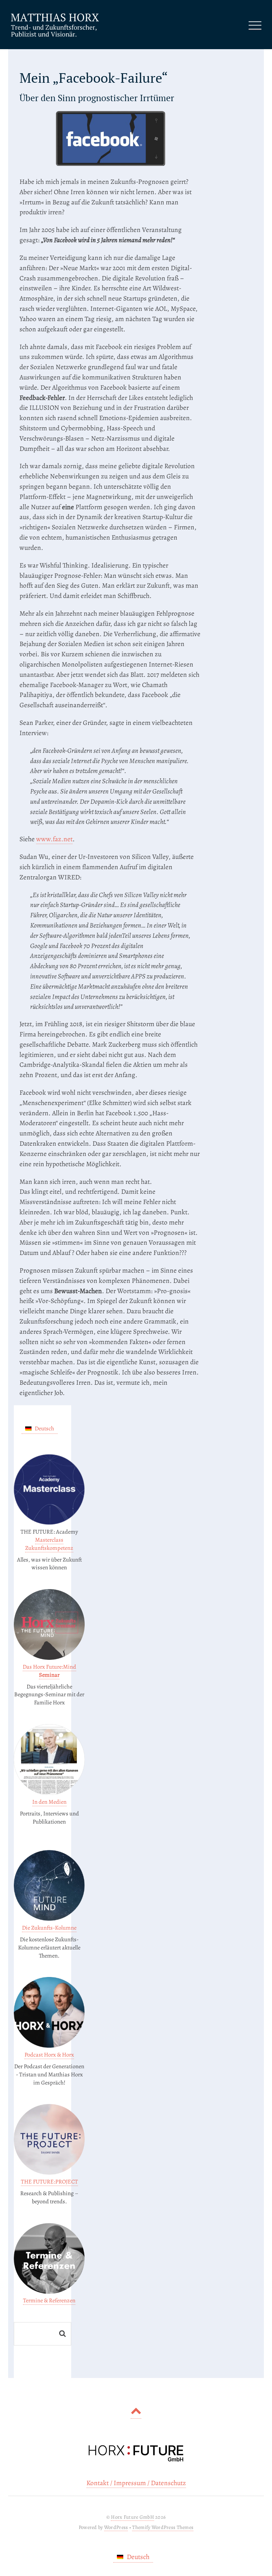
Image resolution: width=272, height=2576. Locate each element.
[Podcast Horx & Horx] (49, 2046)
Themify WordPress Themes (163, 2527)
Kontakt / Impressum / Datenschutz (136, 2483)
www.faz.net (54, 839)
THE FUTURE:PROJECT (49, 2182)
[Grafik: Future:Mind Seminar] (49, 1658)
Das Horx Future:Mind (49, 1671)
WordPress (116, 2527)
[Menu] (255, 25)
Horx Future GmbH (132, 2517)
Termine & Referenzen (49, 2300)
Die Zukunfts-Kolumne (49, 1928)
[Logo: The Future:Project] (49, 2173)
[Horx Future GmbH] (55, 35)
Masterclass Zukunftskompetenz (49, 1544)
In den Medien (49, 1802)
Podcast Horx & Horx (49, 2055)
